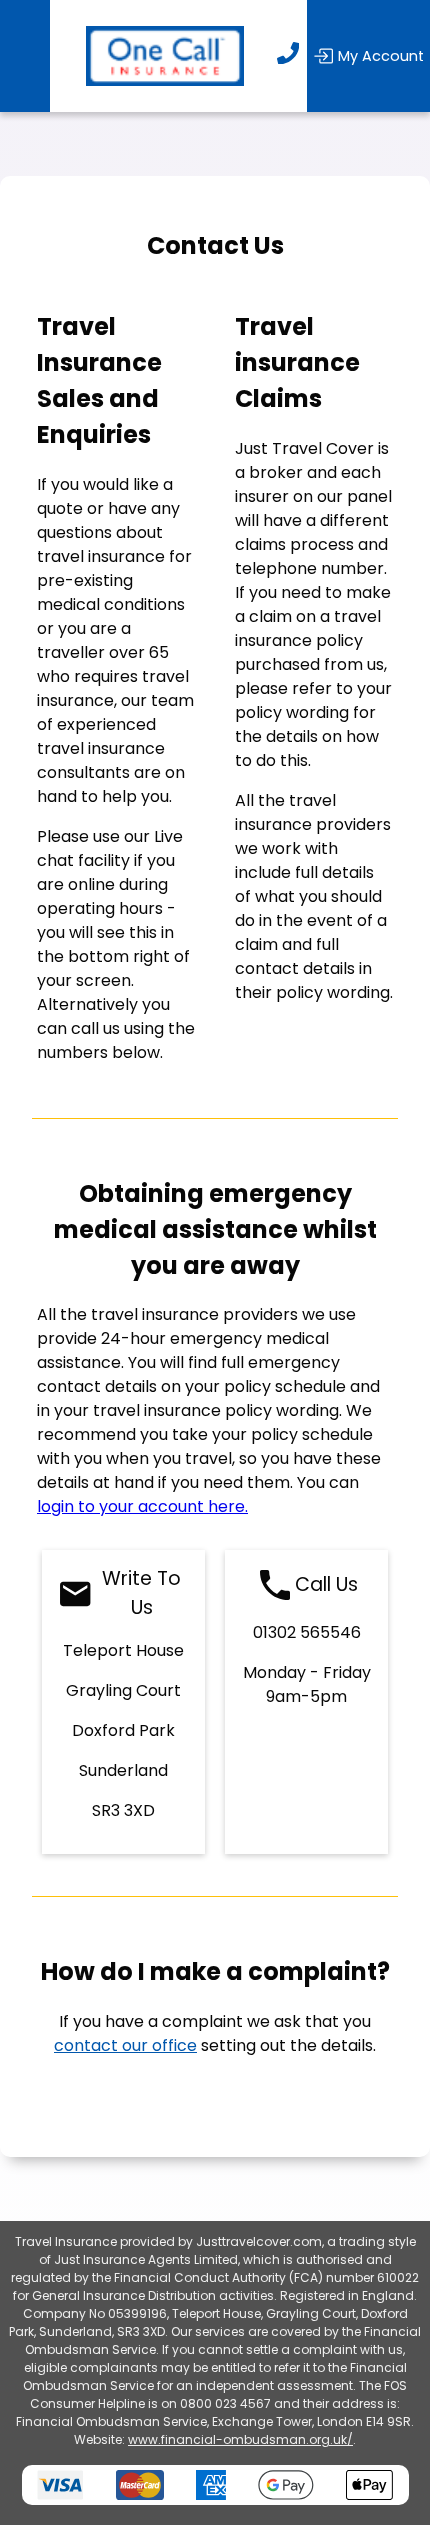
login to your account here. (142, 1506)
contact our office (125, 2045)
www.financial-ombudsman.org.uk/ (240, 2439)
